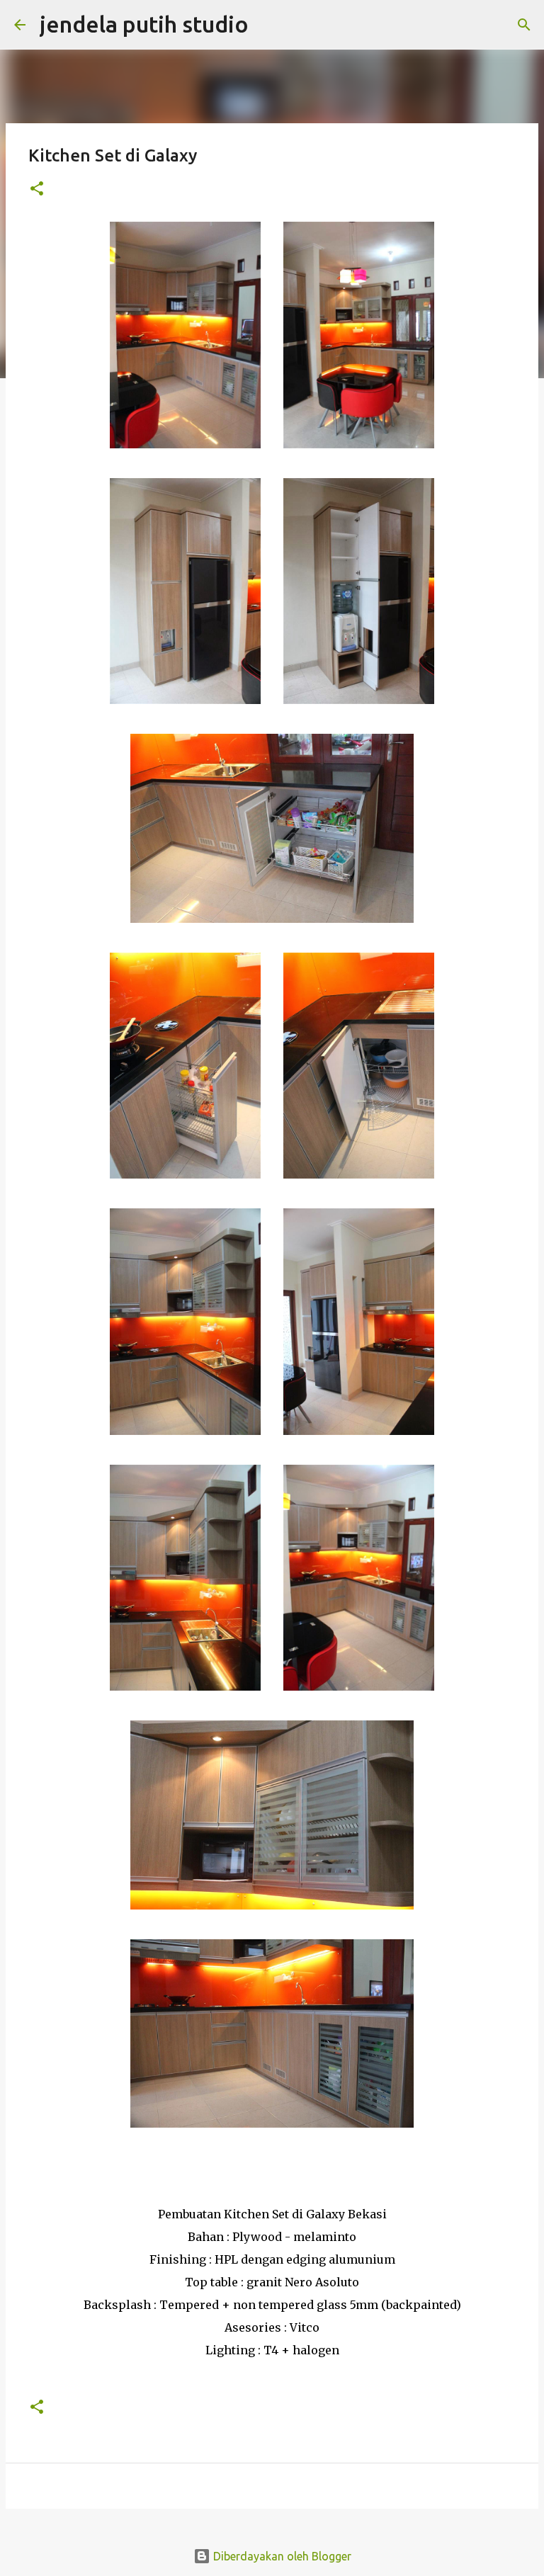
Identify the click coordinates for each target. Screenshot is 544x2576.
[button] (37, 189)
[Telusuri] (268, 25)
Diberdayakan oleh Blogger (281, 2556)
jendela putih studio (144, 24)
